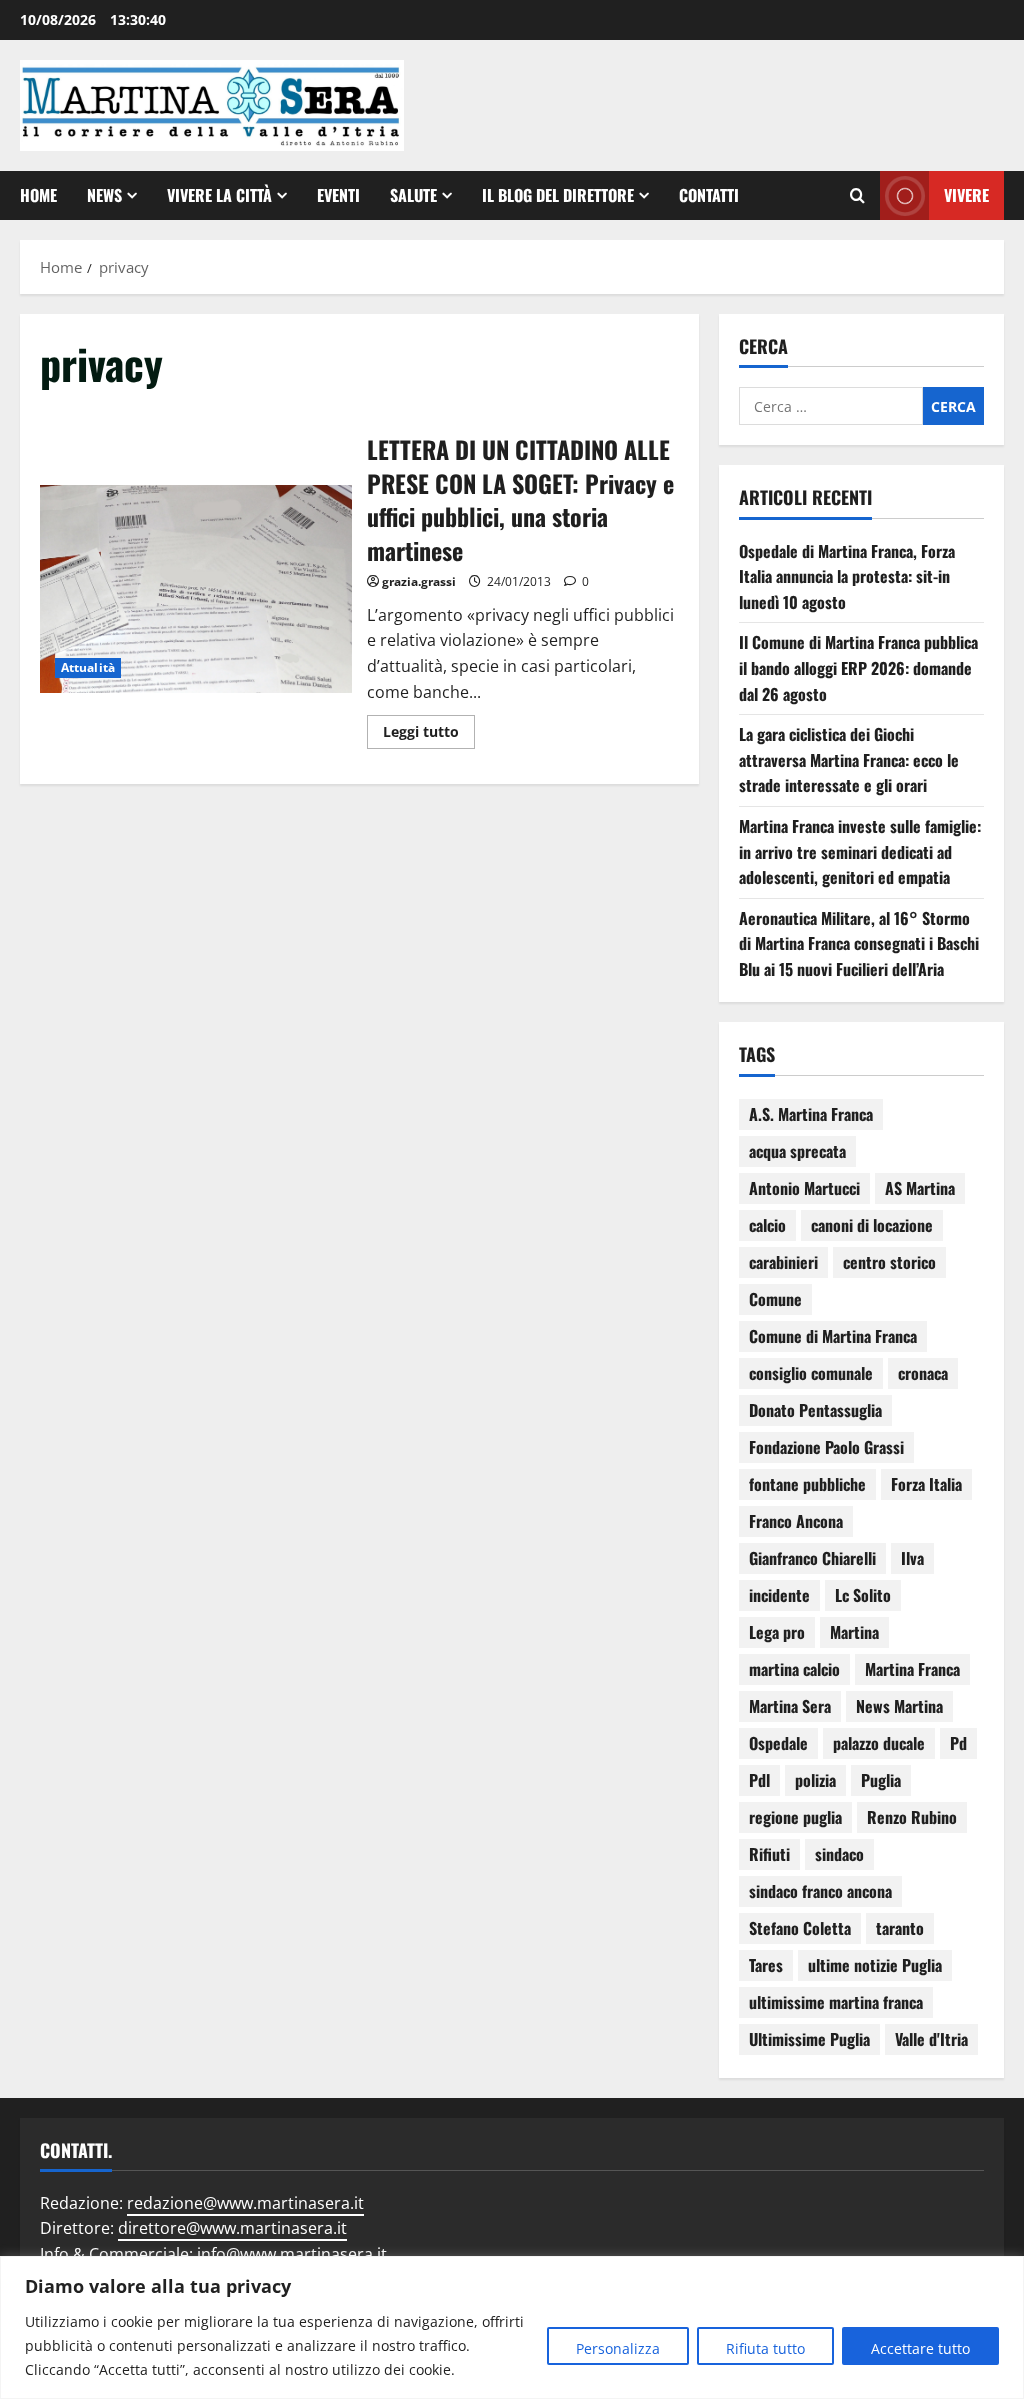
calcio (767, 1225)
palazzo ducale (879, 1743)
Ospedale (778, 1743)
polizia (815, 1780)
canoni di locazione (872, 1225)
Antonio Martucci (804, 1188)
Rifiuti (769, 1854)
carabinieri (783, 1262)
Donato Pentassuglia (815, 1410)
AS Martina (920, 1188)
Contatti (709, 195)
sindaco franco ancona (820, 1891)
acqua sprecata (797, 1151)
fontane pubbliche (807, 1484)
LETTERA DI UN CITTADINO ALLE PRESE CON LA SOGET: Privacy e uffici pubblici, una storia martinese (196, 589)
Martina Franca (912, 1669)
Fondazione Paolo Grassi (826, 1447)
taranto (900, 1928)
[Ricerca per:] (831, 406)
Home (38, 195)
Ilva (912, 1558)
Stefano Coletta (800, 1928)
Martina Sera (790, 1706)
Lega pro (777, 1632)
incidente (779, 1595)
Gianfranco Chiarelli (812, 1558)
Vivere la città (219, 195)
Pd (958, 1743)
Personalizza (618, 2348)
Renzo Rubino (912, 1817)
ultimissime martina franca (836, 2002)
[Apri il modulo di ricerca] (857, 196)
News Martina (899, 1706)
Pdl (759, 1780)
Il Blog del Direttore (558, 195)
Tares (766, 1965)
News (104, 195)
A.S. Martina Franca (811, 1114)
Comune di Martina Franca (833, 1336)
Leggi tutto (429, 728)
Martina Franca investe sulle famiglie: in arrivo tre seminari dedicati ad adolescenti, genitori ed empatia (860, 851)
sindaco (839, 1854)
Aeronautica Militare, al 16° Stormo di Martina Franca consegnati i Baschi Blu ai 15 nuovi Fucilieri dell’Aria (859, 943)
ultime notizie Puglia (875, 1965)
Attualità (88, 667)
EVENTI (338, 195)
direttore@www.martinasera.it (232, 2228)
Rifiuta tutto (765, 2348)
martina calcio (794, 1669)
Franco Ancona (796, 1521)
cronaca (923, 1373)
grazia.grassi (419, 581)
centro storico (889, 1262)
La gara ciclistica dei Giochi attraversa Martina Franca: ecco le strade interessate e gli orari (849, 759)
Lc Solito (863, 1595)
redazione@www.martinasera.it (245, 2203)
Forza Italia (926, 1484)
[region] (512, 2327)
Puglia (881, 1780)
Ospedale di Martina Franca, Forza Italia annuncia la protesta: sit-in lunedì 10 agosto (847, 576)
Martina (854, 1632)
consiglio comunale (811, 1373)
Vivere (966, 195)
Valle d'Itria (931, 2039)
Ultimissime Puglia (809, 2039)
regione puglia (795, 1817)
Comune (775, 1299)
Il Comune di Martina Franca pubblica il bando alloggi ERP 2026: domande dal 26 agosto (858, 667)
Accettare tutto (920, 2348)
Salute (413, 195)
